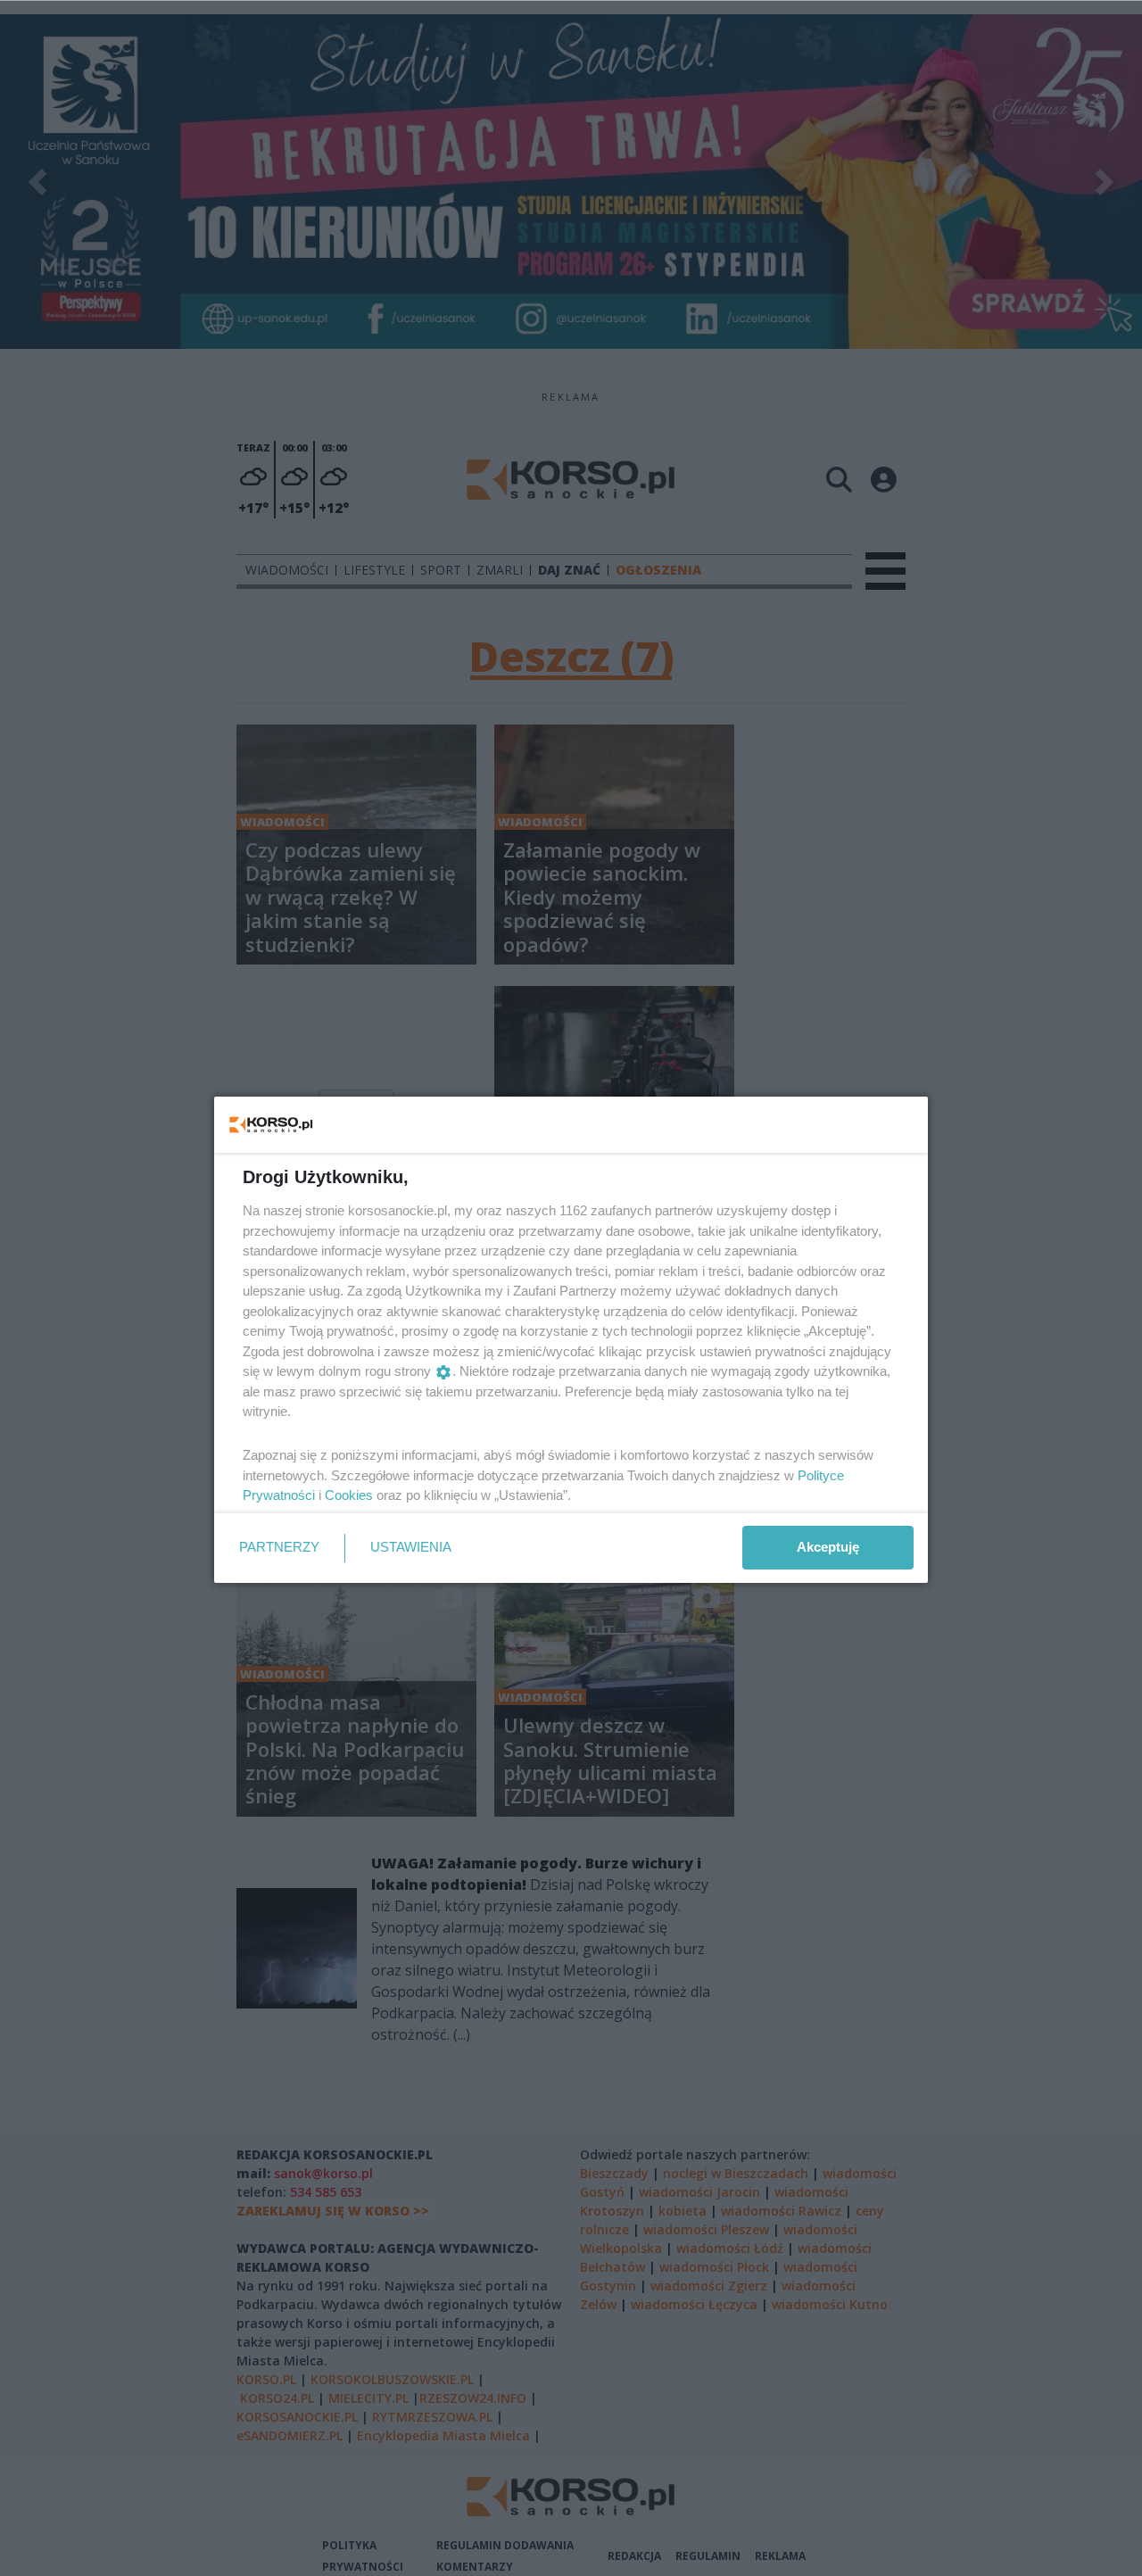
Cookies (349, 1495)
